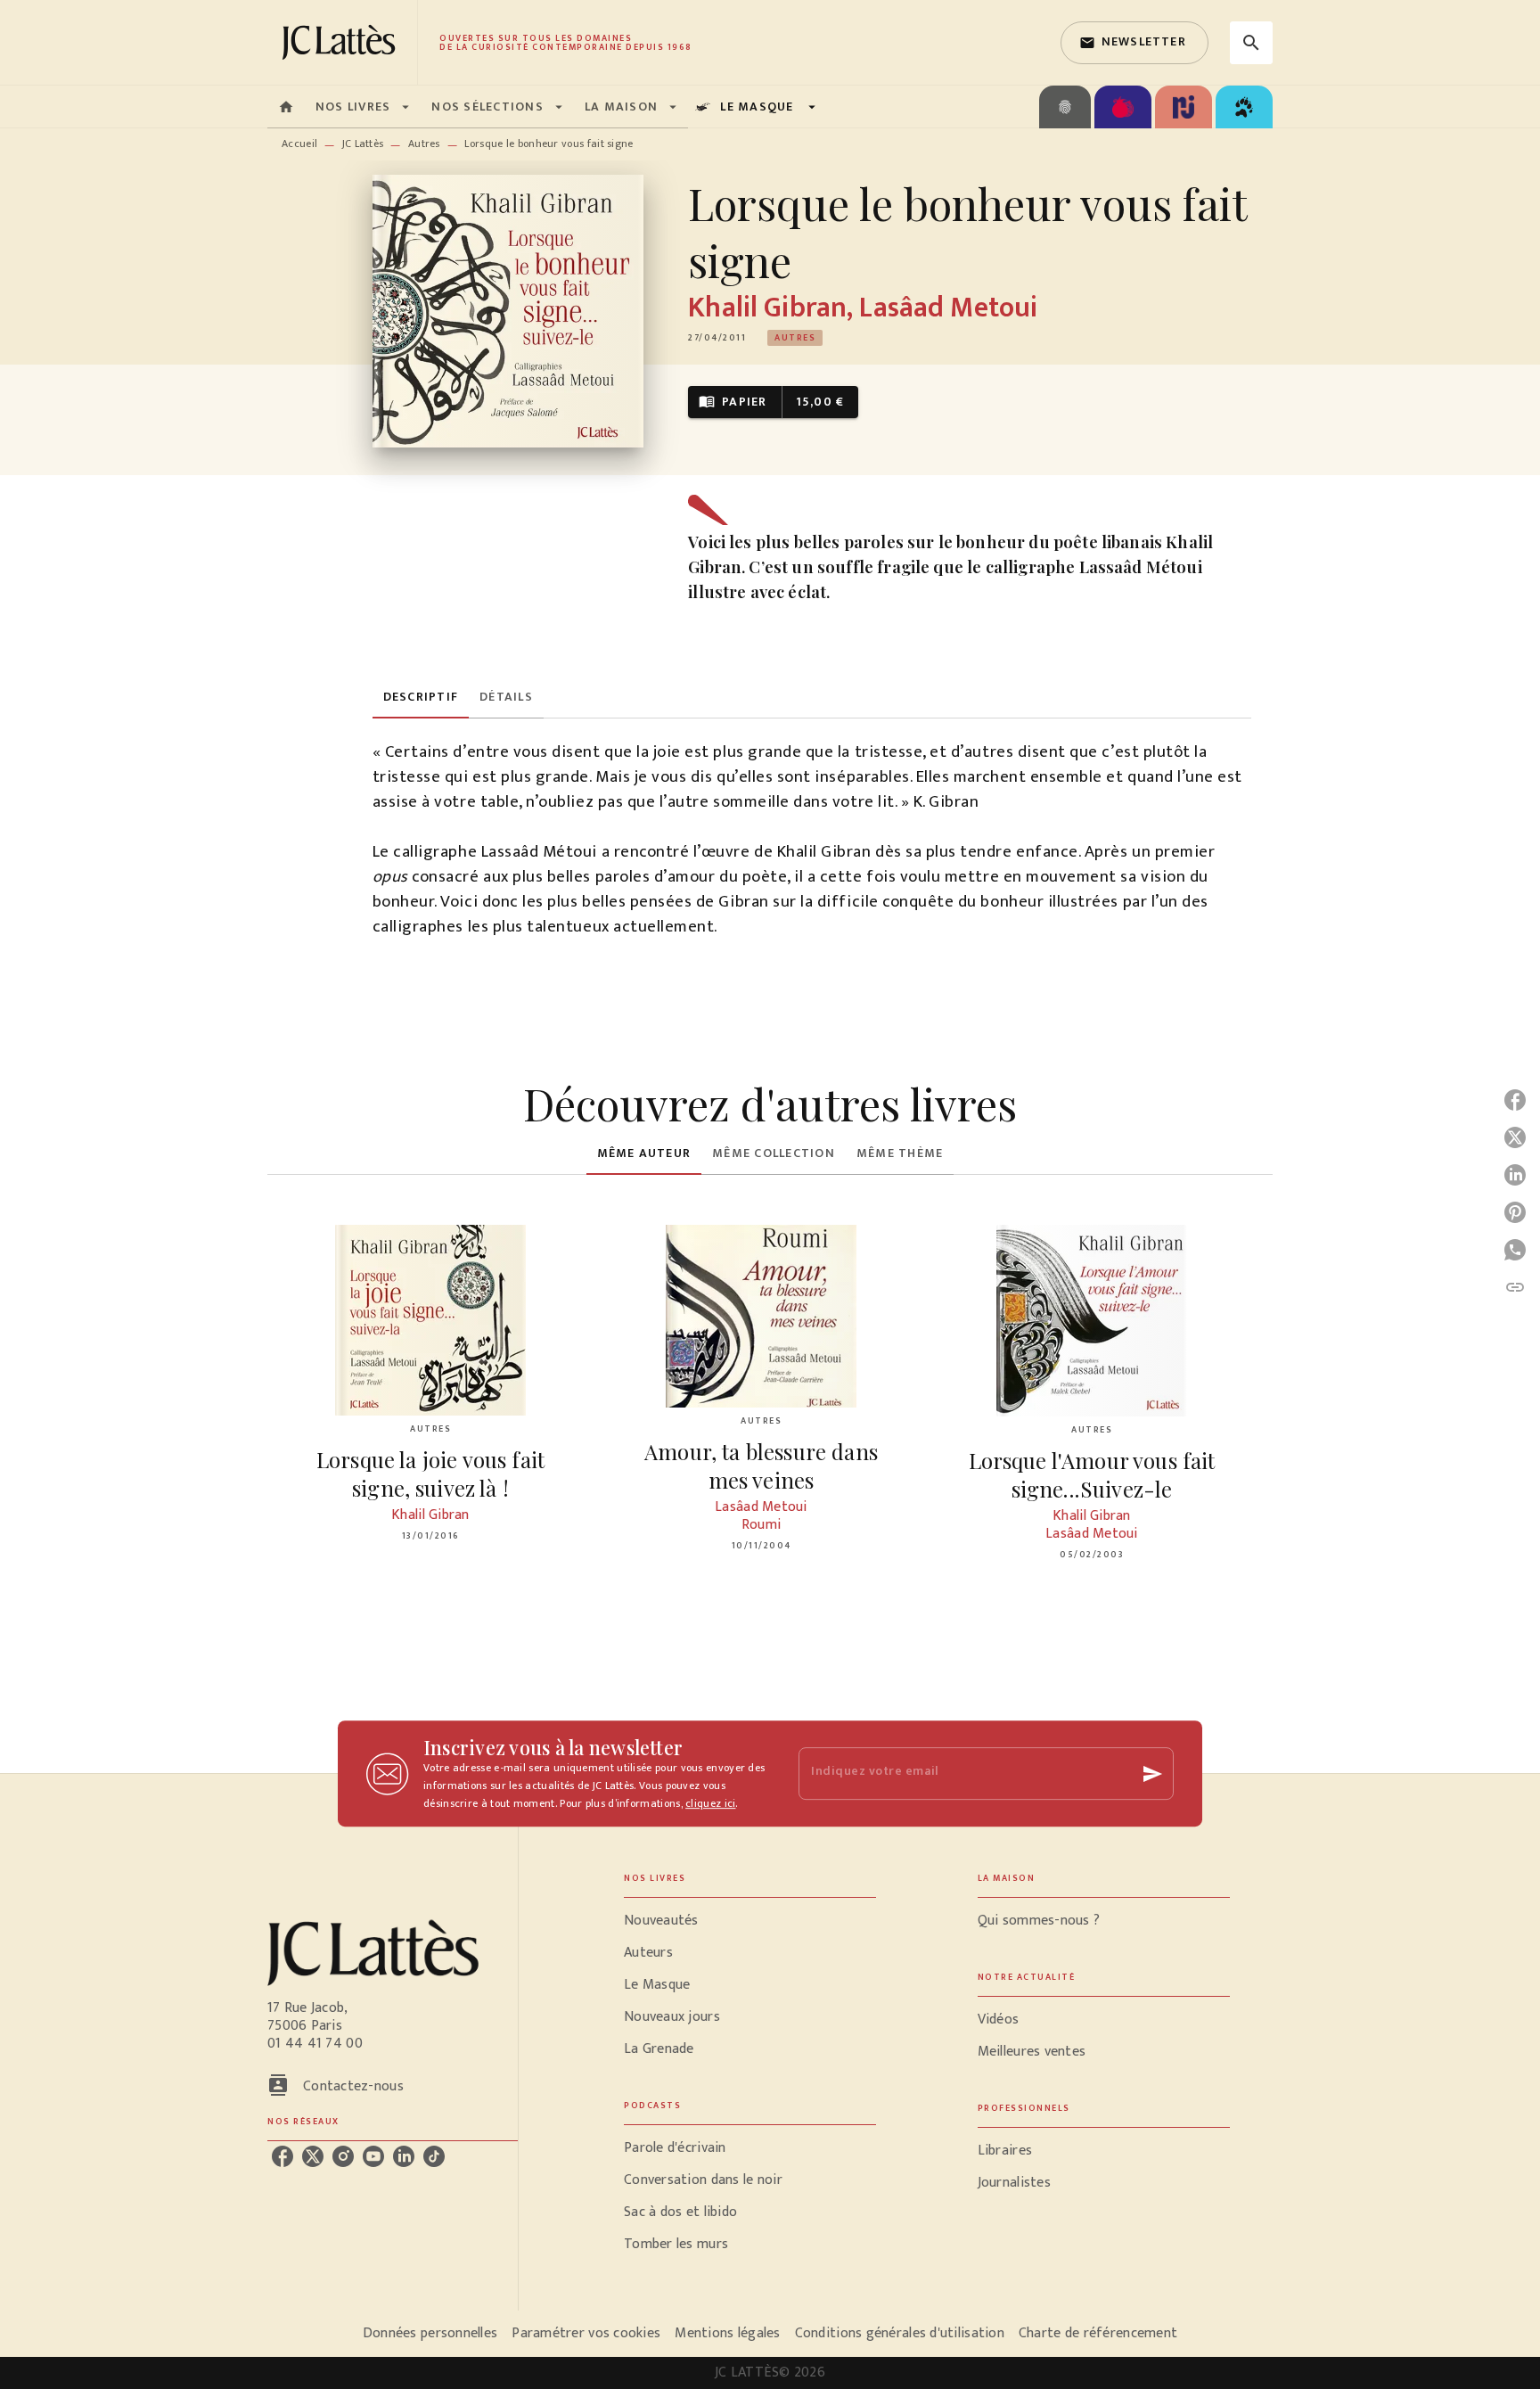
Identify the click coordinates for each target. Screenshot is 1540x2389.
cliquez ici (710, 1803)
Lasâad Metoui (948, 308)
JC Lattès (363, 144)
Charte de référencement (1098, 2333)
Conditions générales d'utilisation (900, 2333)
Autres (424, 144)
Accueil (299, 144)
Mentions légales (727, 2333)
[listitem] (283, 2156)
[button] (1135, 43)
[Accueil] (342, 42)
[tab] (286, 107)
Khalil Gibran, (774, 308)
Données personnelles (430, 2333)
